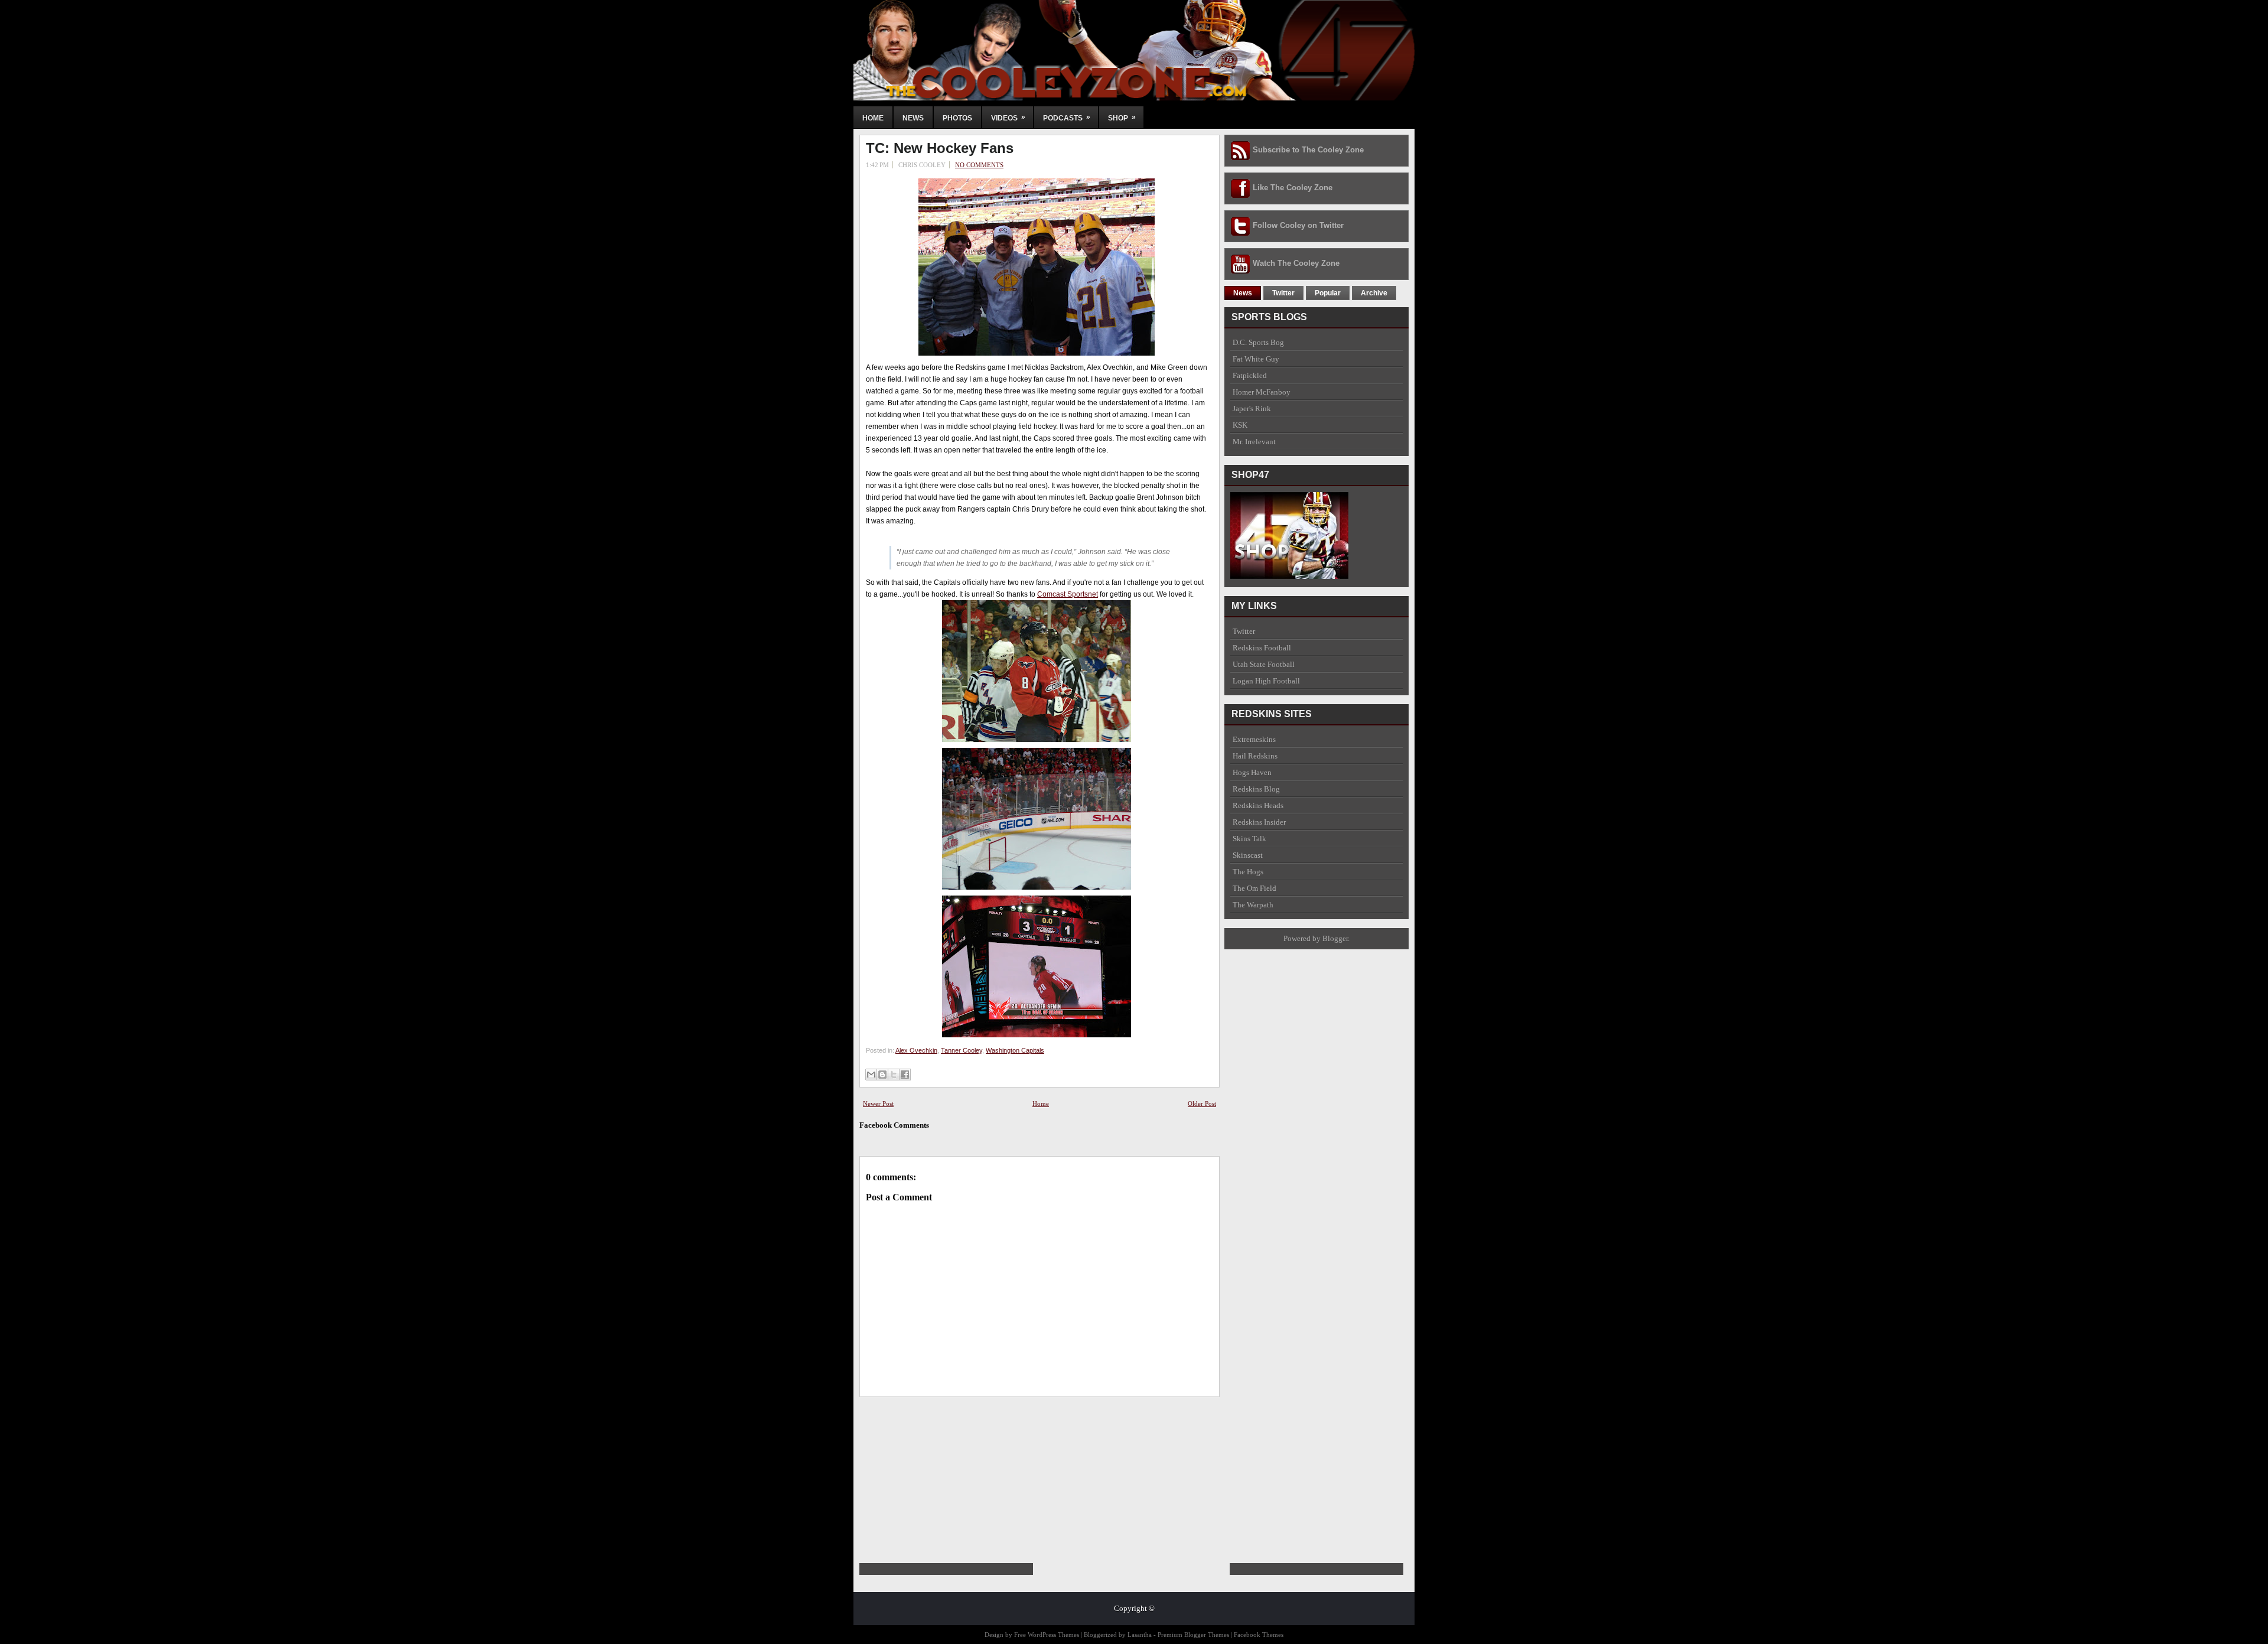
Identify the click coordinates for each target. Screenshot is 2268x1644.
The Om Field (1254, 888)
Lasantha (1140, 1635)
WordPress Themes (1053, 1635)
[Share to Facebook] (905, 1075)
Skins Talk (1249, 839)
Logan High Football (1266, 681)
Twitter (1283, 293)
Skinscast (1248, 855)
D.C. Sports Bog (1258, 342)
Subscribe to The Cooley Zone (1308, 150)
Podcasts (1067, 118)
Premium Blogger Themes (1193, 1635)
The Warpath (1253, 905)
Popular (1328, 293)
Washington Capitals (1015, 1050)
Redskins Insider (1259, 822)
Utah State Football (1264, 664)
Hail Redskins (1255, 756)
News (913, 118)
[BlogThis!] (882, 1075)
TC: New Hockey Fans (940, 148)
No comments (979, 165)
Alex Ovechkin (916, 1050)
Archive (1374, 293)
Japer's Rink (1252, 408)
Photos (957, 118)
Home (873, 118)
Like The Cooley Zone (1293, 188)
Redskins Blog (1256, 789)
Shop (1122, 118)
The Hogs (1248, 872)
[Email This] (871, 1075)
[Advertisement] (948, 1471)
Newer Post (878, 1103)
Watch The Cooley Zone (1296, 263)
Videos (1008, 118)
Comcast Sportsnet (1068, 594)
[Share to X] (894, 1075)
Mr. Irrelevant (1254, 442)
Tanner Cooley (962, 1050)
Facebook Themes (1259, 1635)
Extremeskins (1254, 739)
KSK (1240, 425)
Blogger (1335, 938)
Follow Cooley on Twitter (1298, 225)
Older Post (1202, 1103)
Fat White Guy (1256, 359)
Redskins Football (1262, 648)
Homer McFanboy (1262, 392)
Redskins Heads (1258, 805)
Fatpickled (1250, 375)
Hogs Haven (1252, 772)
